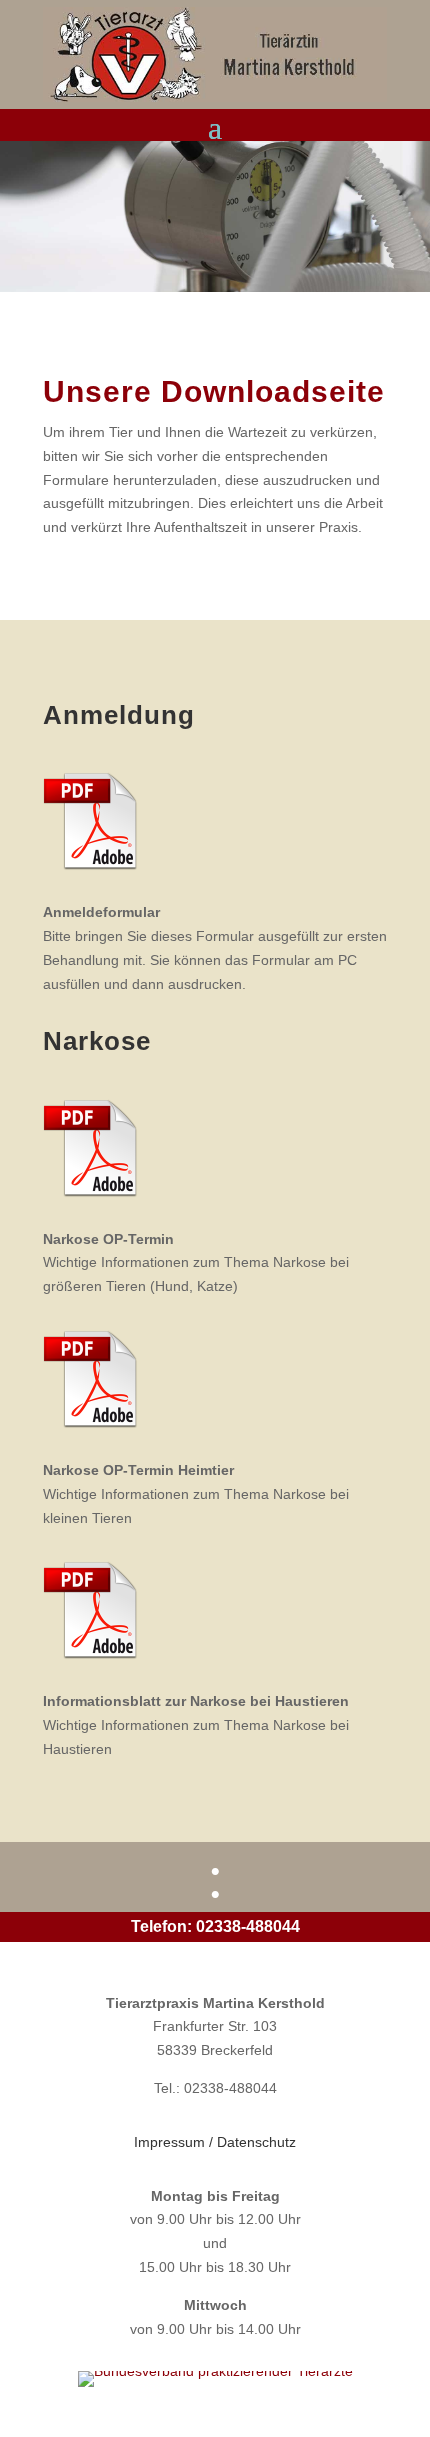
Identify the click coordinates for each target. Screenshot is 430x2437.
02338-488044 (248, 1926)
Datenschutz (256, 2142)
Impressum (169, 2142)
